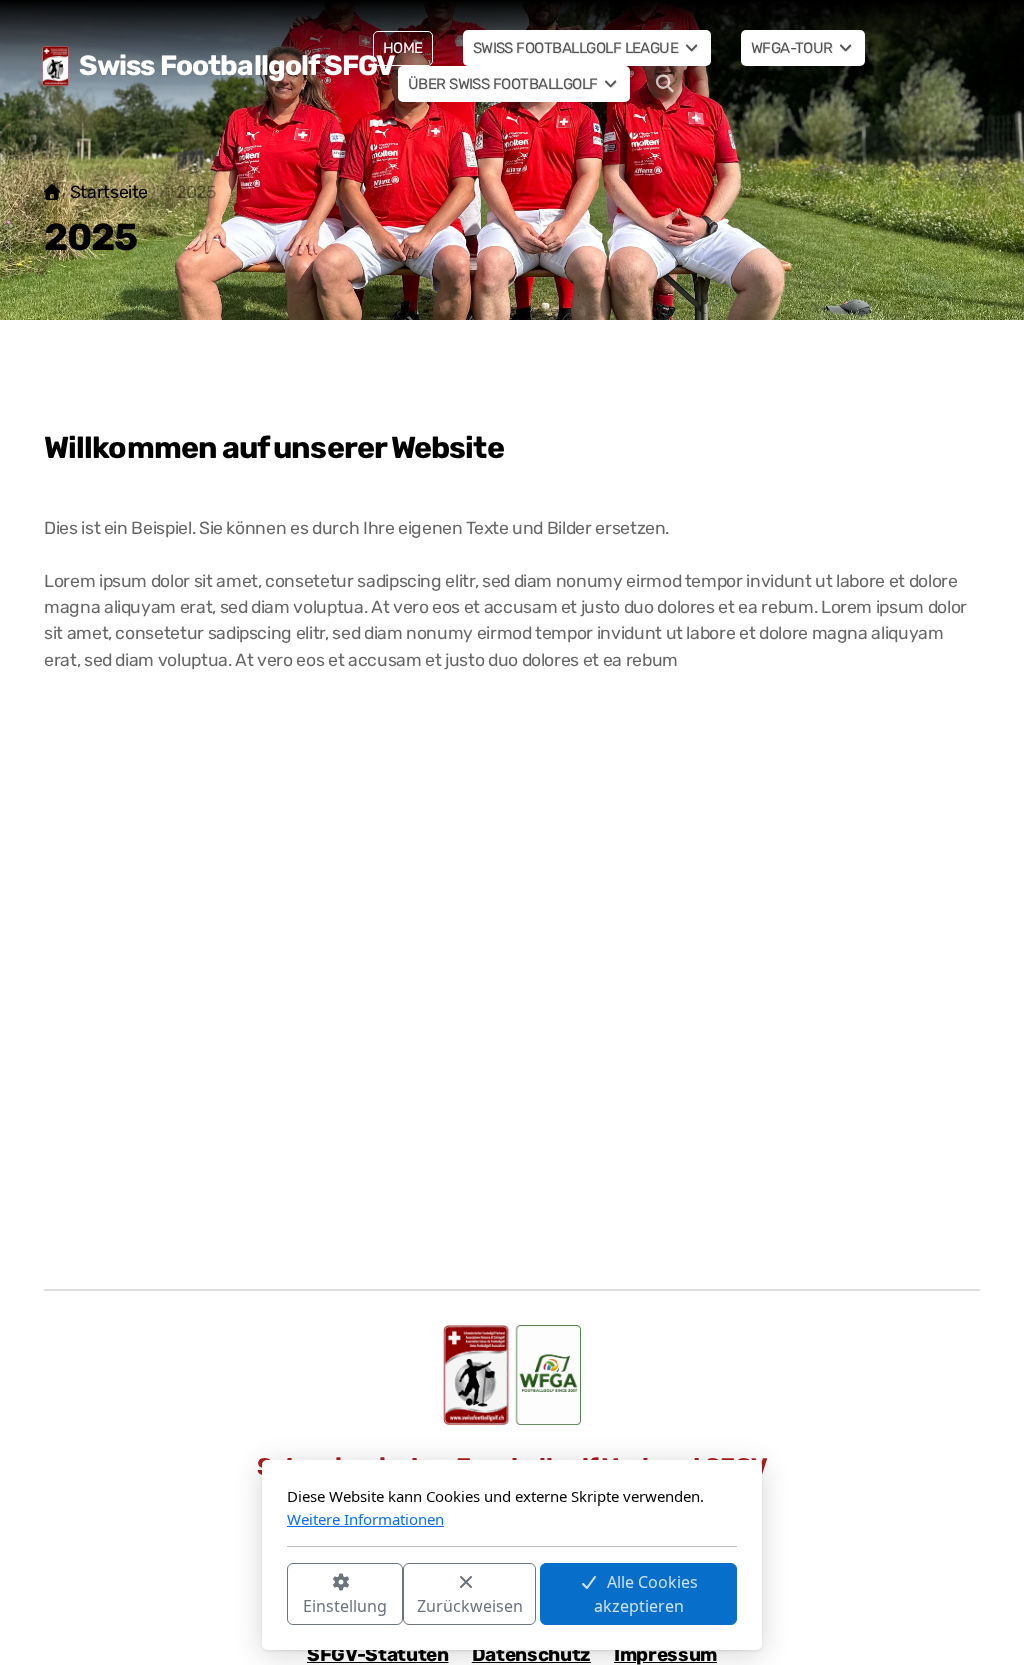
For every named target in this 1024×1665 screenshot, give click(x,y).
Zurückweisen (470, 1606)
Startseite (109, 192)
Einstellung (345, 1606)
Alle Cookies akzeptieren (646, 1594)
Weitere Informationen (365, 1519)
